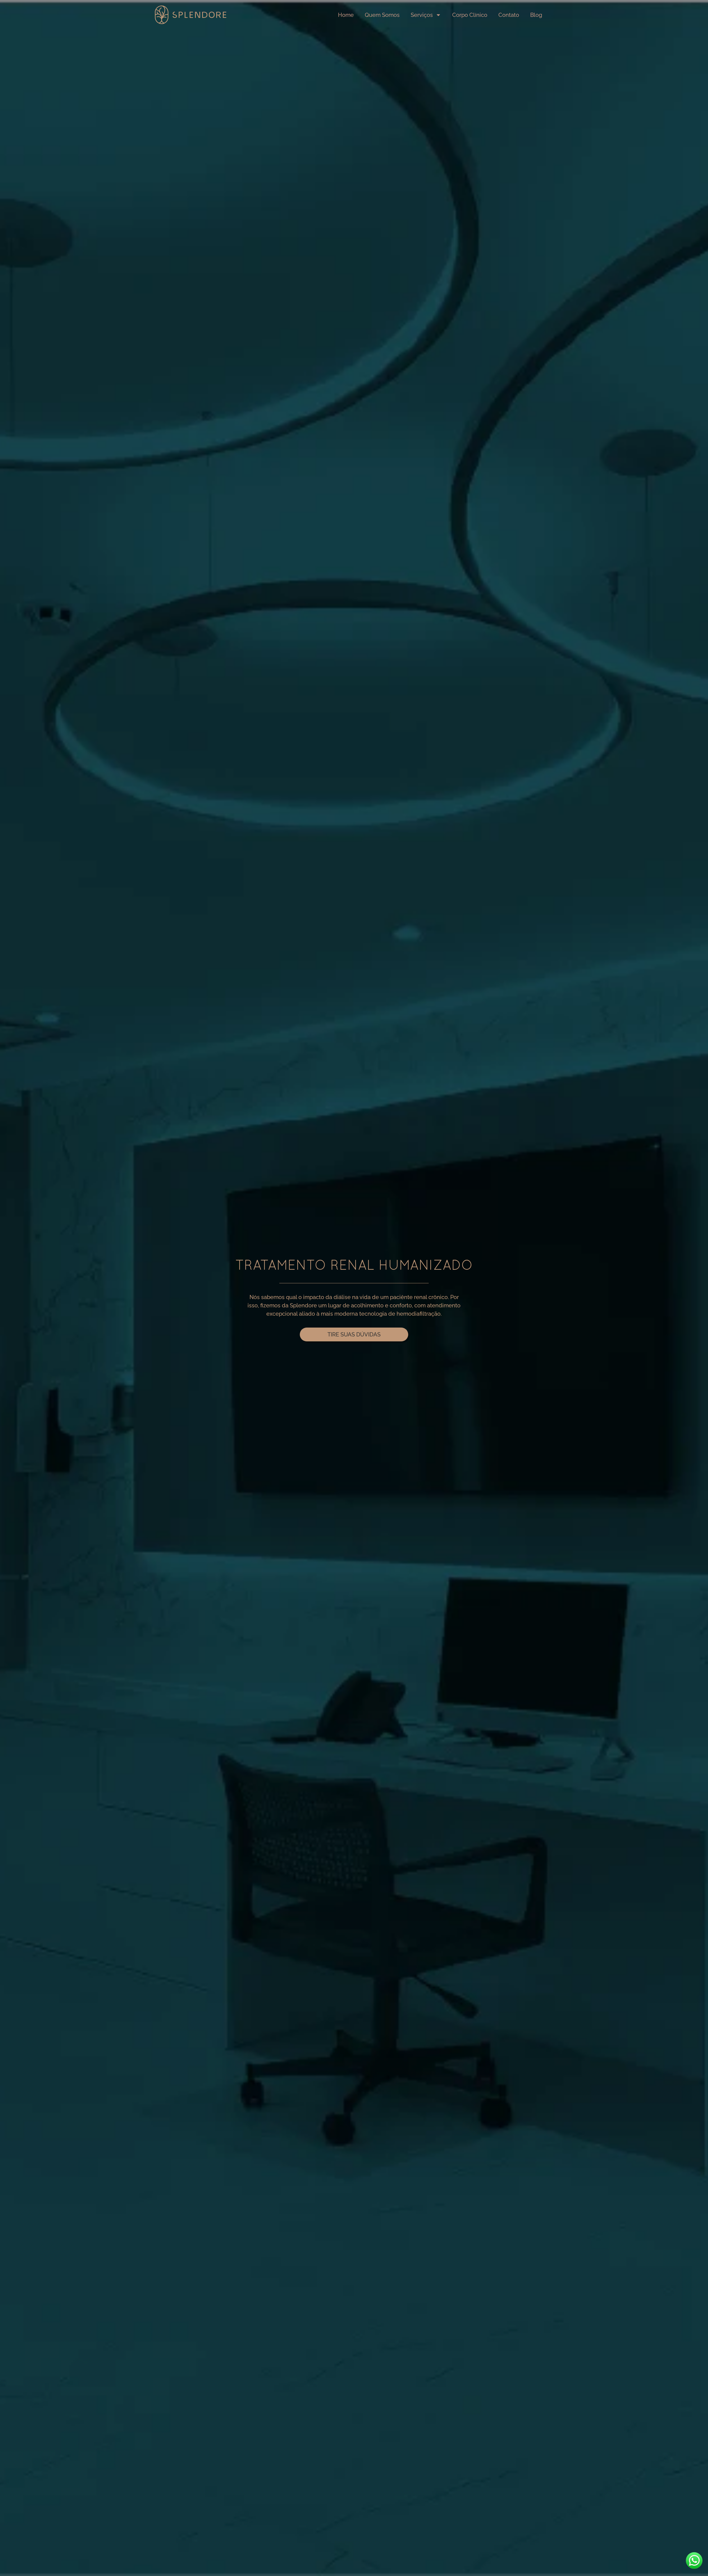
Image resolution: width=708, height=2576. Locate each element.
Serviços (422, 15)
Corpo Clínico (470, 15)
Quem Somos (382, 15)
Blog (536, 15)
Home (346, 15)
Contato (509, 15)
